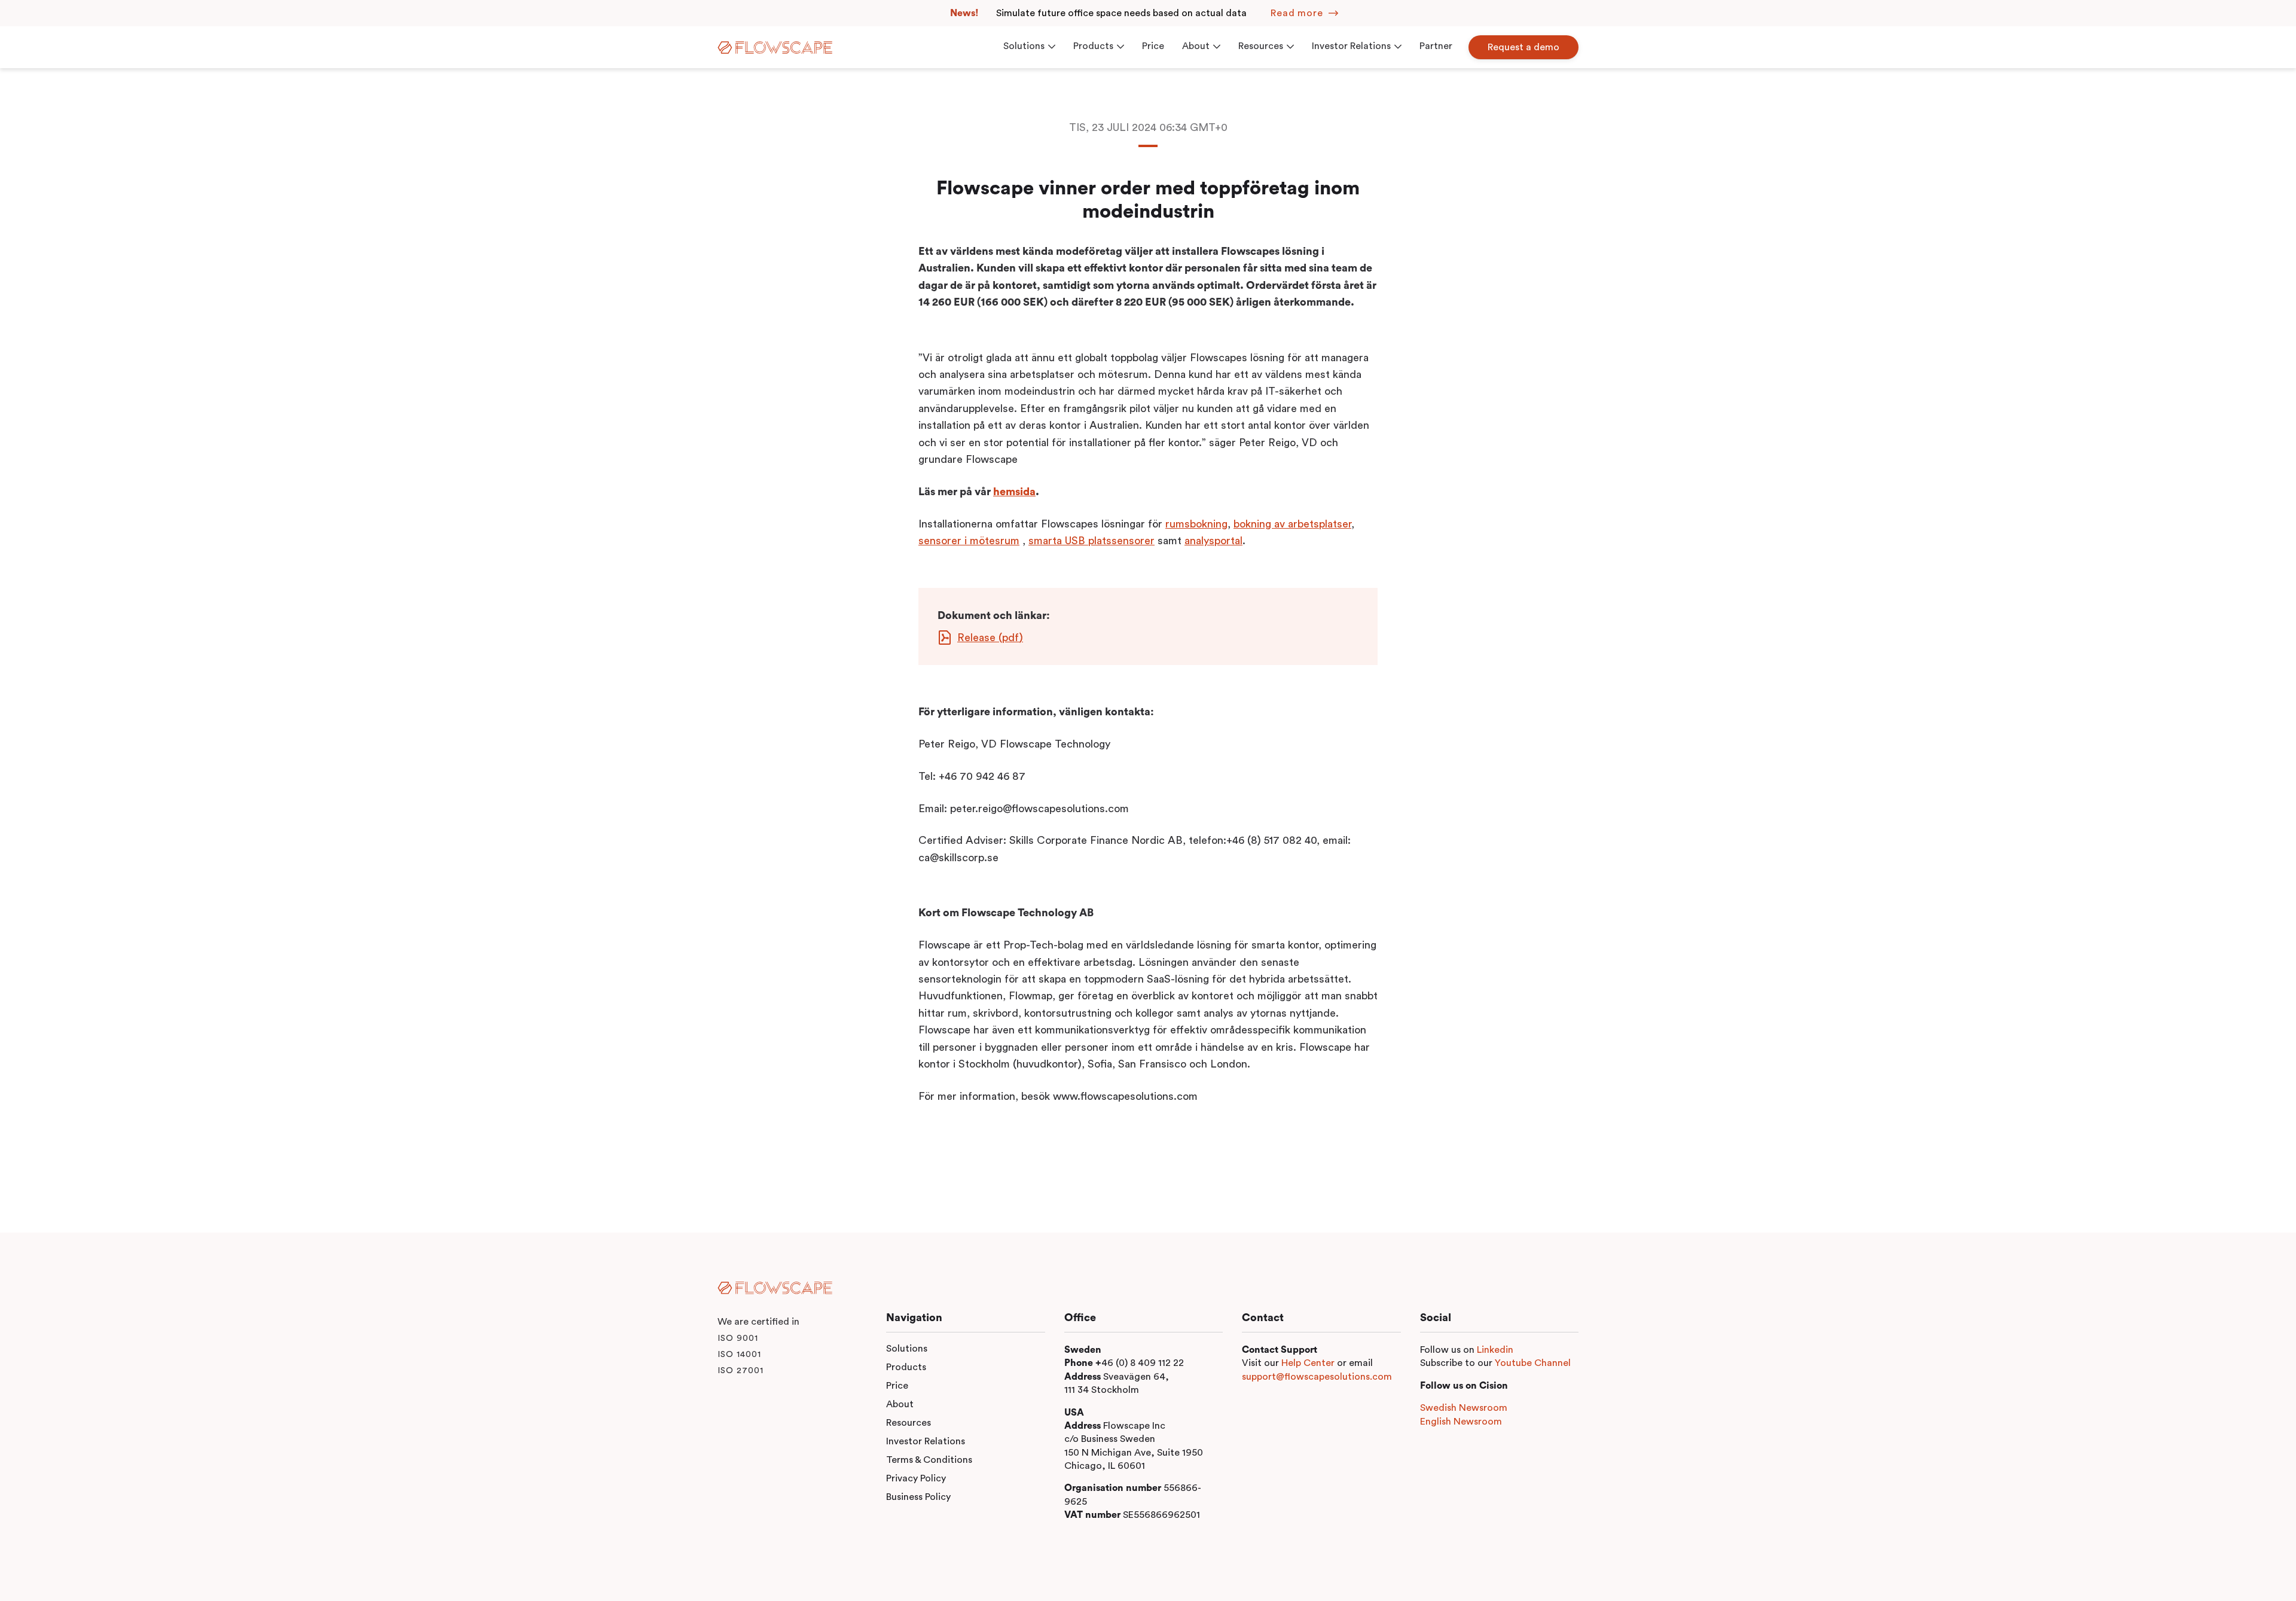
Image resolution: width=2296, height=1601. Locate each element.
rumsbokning (1196, 524)
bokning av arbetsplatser (1292, 524)
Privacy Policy (916, 1478)
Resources (909, 1423)
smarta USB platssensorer (1091, 541)
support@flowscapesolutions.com (1317, 1377)
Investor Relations (926, 1441)
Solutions (907, 1349)
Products (906, 1367)
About (900, 1404)
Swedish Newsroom (1464, 1408)
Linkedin (1495, 1350)
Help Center (1308, 1363)
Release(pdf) (990, 638)
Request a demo (1523, 47)
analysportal (1213, 541)
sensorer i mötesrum (969, 541)
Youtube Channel (1533, 1363)
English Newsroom (1461, 1422)
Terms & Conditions (929, 1460)
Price (897, 1386)
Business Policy (918, 1497)
